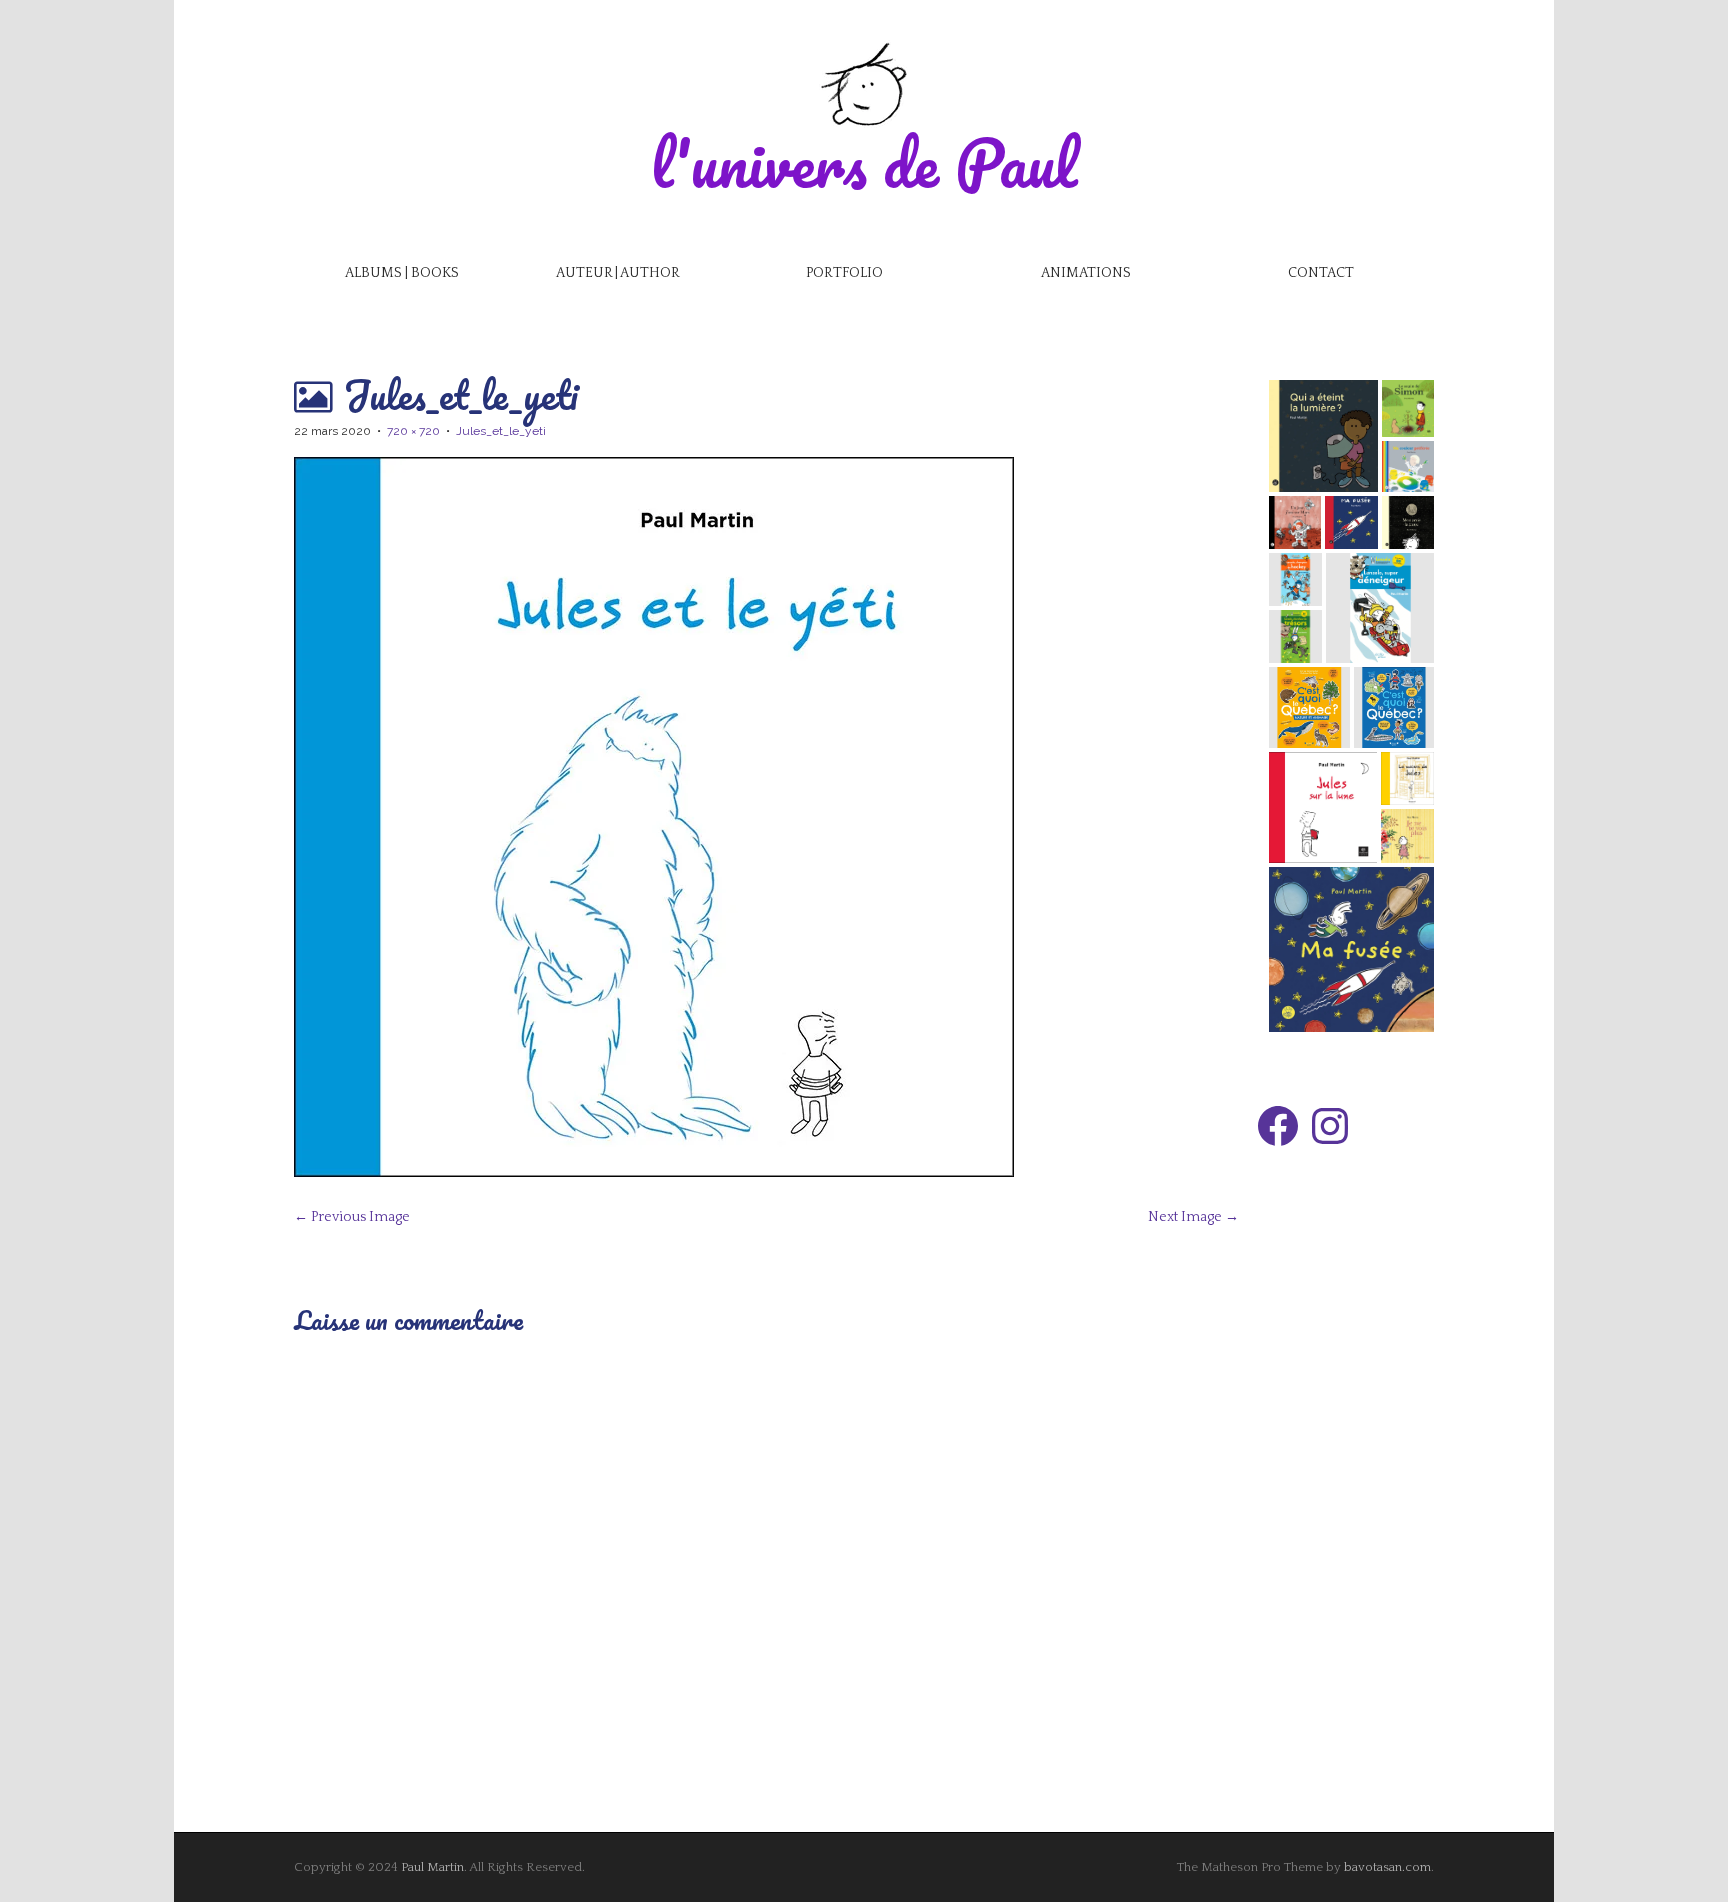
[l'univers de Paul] (864, 84)
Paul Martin (432, 1867)
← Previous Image (352, 1217)
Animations (1086, 273)
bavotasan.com (1387, 1867)
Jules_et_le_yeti (501, 431)
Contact (1321, 273)
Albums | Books (402, 273)
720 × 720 (413, 431)
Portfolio (844, 273)
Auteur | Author (618, 273)
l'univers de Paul (864, 162)
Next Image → (1193, 1217)
